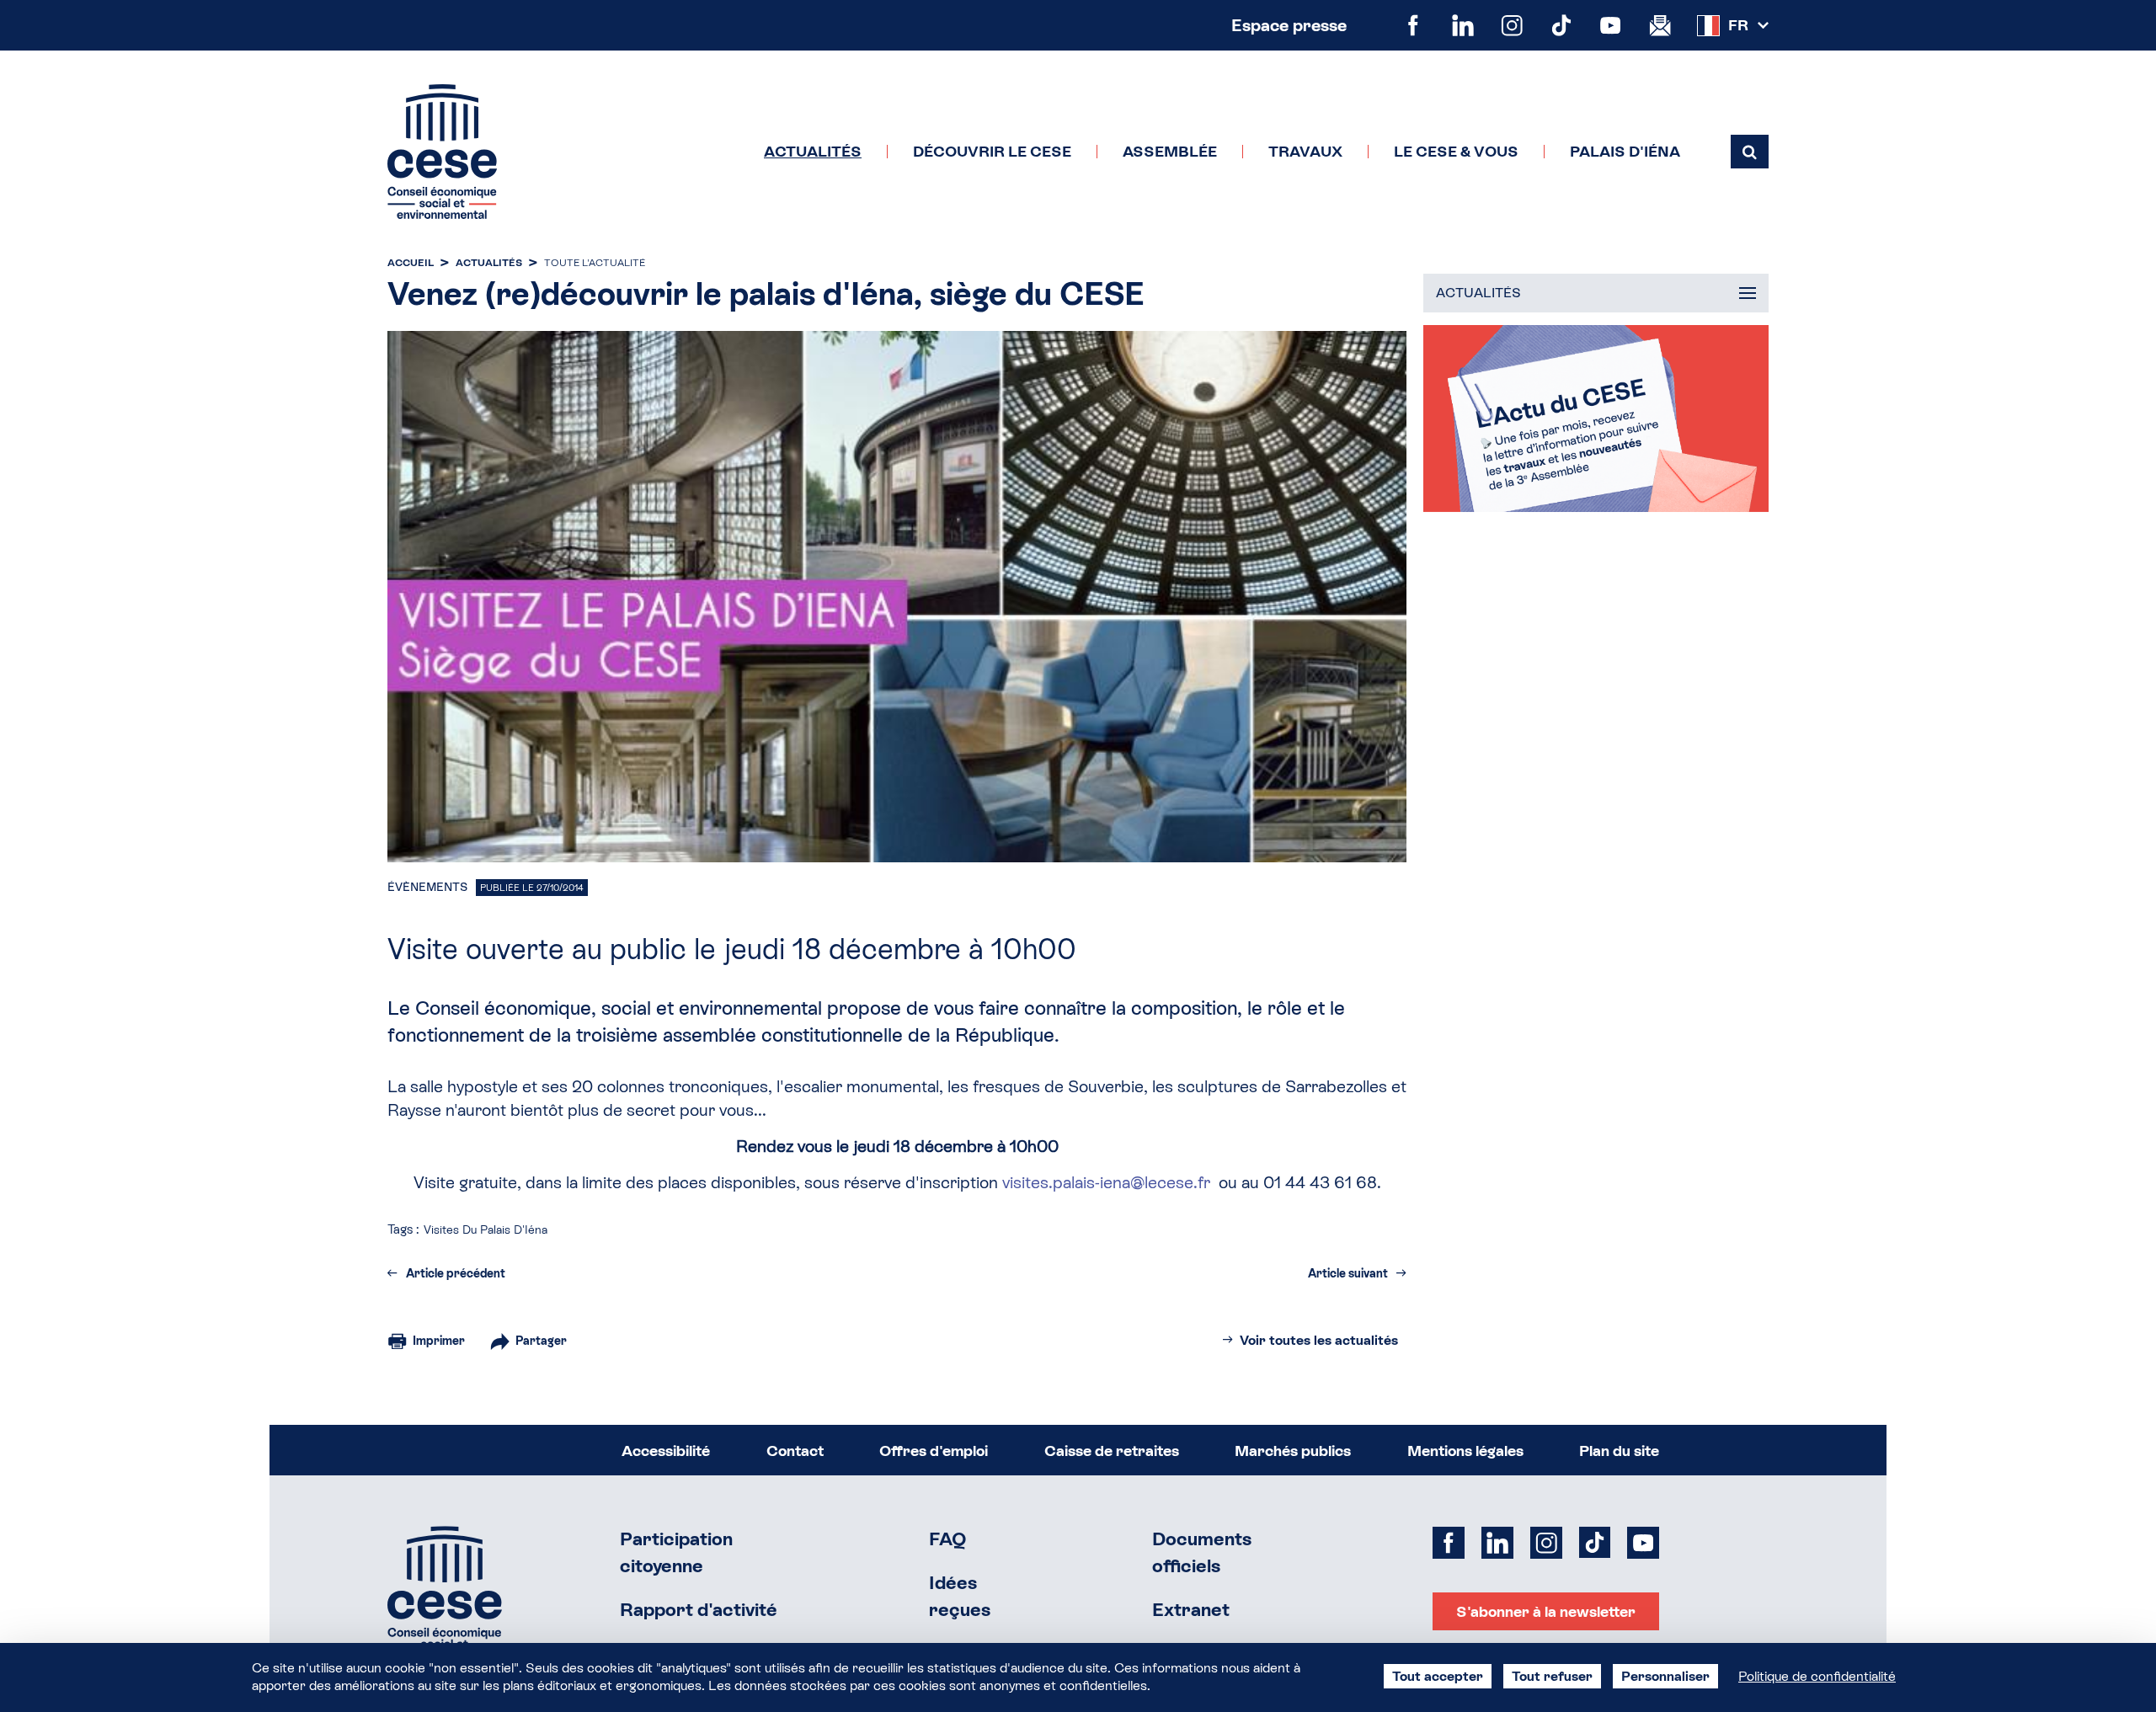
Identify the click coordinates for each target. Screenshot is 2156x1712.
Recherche (1750, 152)
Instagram (1512, 26)
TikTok (1562, 26)
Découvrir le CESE (992, 152)
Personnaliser (1665, 1676)
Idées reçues (960, 1596)
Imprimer (439, 1341)
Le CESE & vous (1456, 152)
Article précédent (456, 1273)
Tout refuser (1552, 1676)
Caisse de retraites (1112, 1451)
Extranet (1191, 1610)
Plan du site (1619, 1451)
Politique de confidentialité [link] (1817, 1676)
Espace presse (1289, 25)
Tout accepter (1438, 1676)
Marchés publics (1293, 1451)
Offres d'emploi (934, 1451)
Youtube (1611, 26)
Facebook (1414, 26)
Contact (795, 1451)
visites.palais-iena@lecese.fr (1106, 1182)
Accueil (411, 263)
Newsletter (1660, 26)
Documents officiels (1202, 1552)
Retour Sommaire (445, 1594)
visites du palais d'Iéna (486, 1229)
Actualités (813, 152)
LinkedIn (1463, 26)
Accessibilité (666, 1451)
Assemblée (1170, 152)
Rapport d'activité (699, 1610)
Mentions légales (1465, 1451)
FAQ (948, 1539)
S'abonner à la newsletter (1546, 1611)
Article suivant (1348, 1273)
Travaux (1305, 152)
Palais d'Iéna (1625, 152)
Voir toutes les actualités (1319, 1340)
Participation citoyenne (676, 1552)
